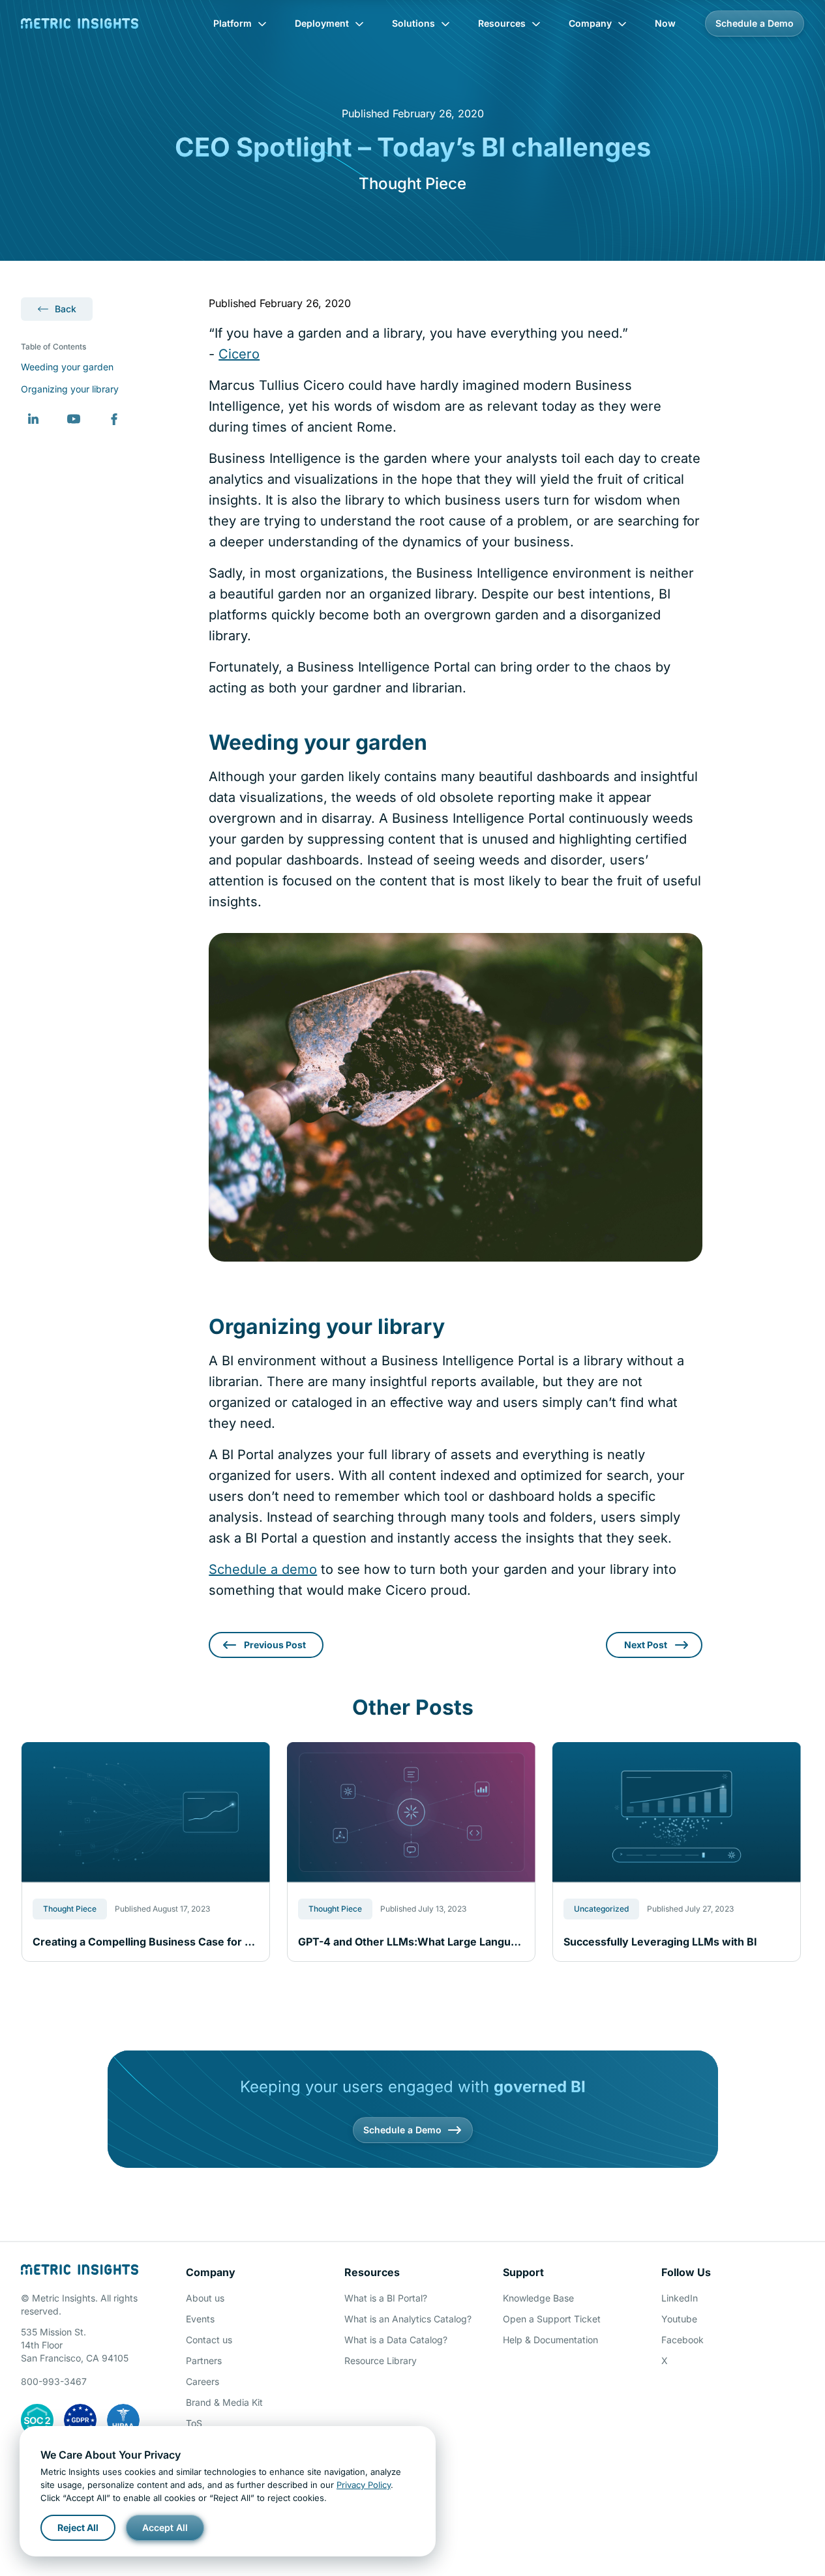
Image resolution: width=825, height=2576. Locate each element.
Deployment (322, 23)
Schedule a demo (263, 1569)
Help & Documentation (550, 2340)
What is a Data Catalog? (396, 2340)
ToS (194, 2423)
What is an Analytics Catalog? (408, 2319)
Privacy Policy (364, 2485)
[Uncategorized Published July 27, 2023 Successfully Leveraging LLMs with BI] (677, 1812)
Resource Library (381, 2361)
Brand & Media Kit (224, 2402)
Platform (232, 23)
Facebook (682, 2340)
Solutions (413, 23)
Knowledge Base (538, 2298)
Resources (502, 23)
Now (665, 23)
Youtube (679, 2319)
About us (205, 2298)
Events (200, 2319)
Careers (202, 2381)
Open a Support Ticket (552, 2319)
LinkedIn (680, 2298)
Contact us (209, 2340)
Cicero (239, 354)
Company (590, 23)
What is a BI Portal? (386, 2298)
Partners (204, 2361)
